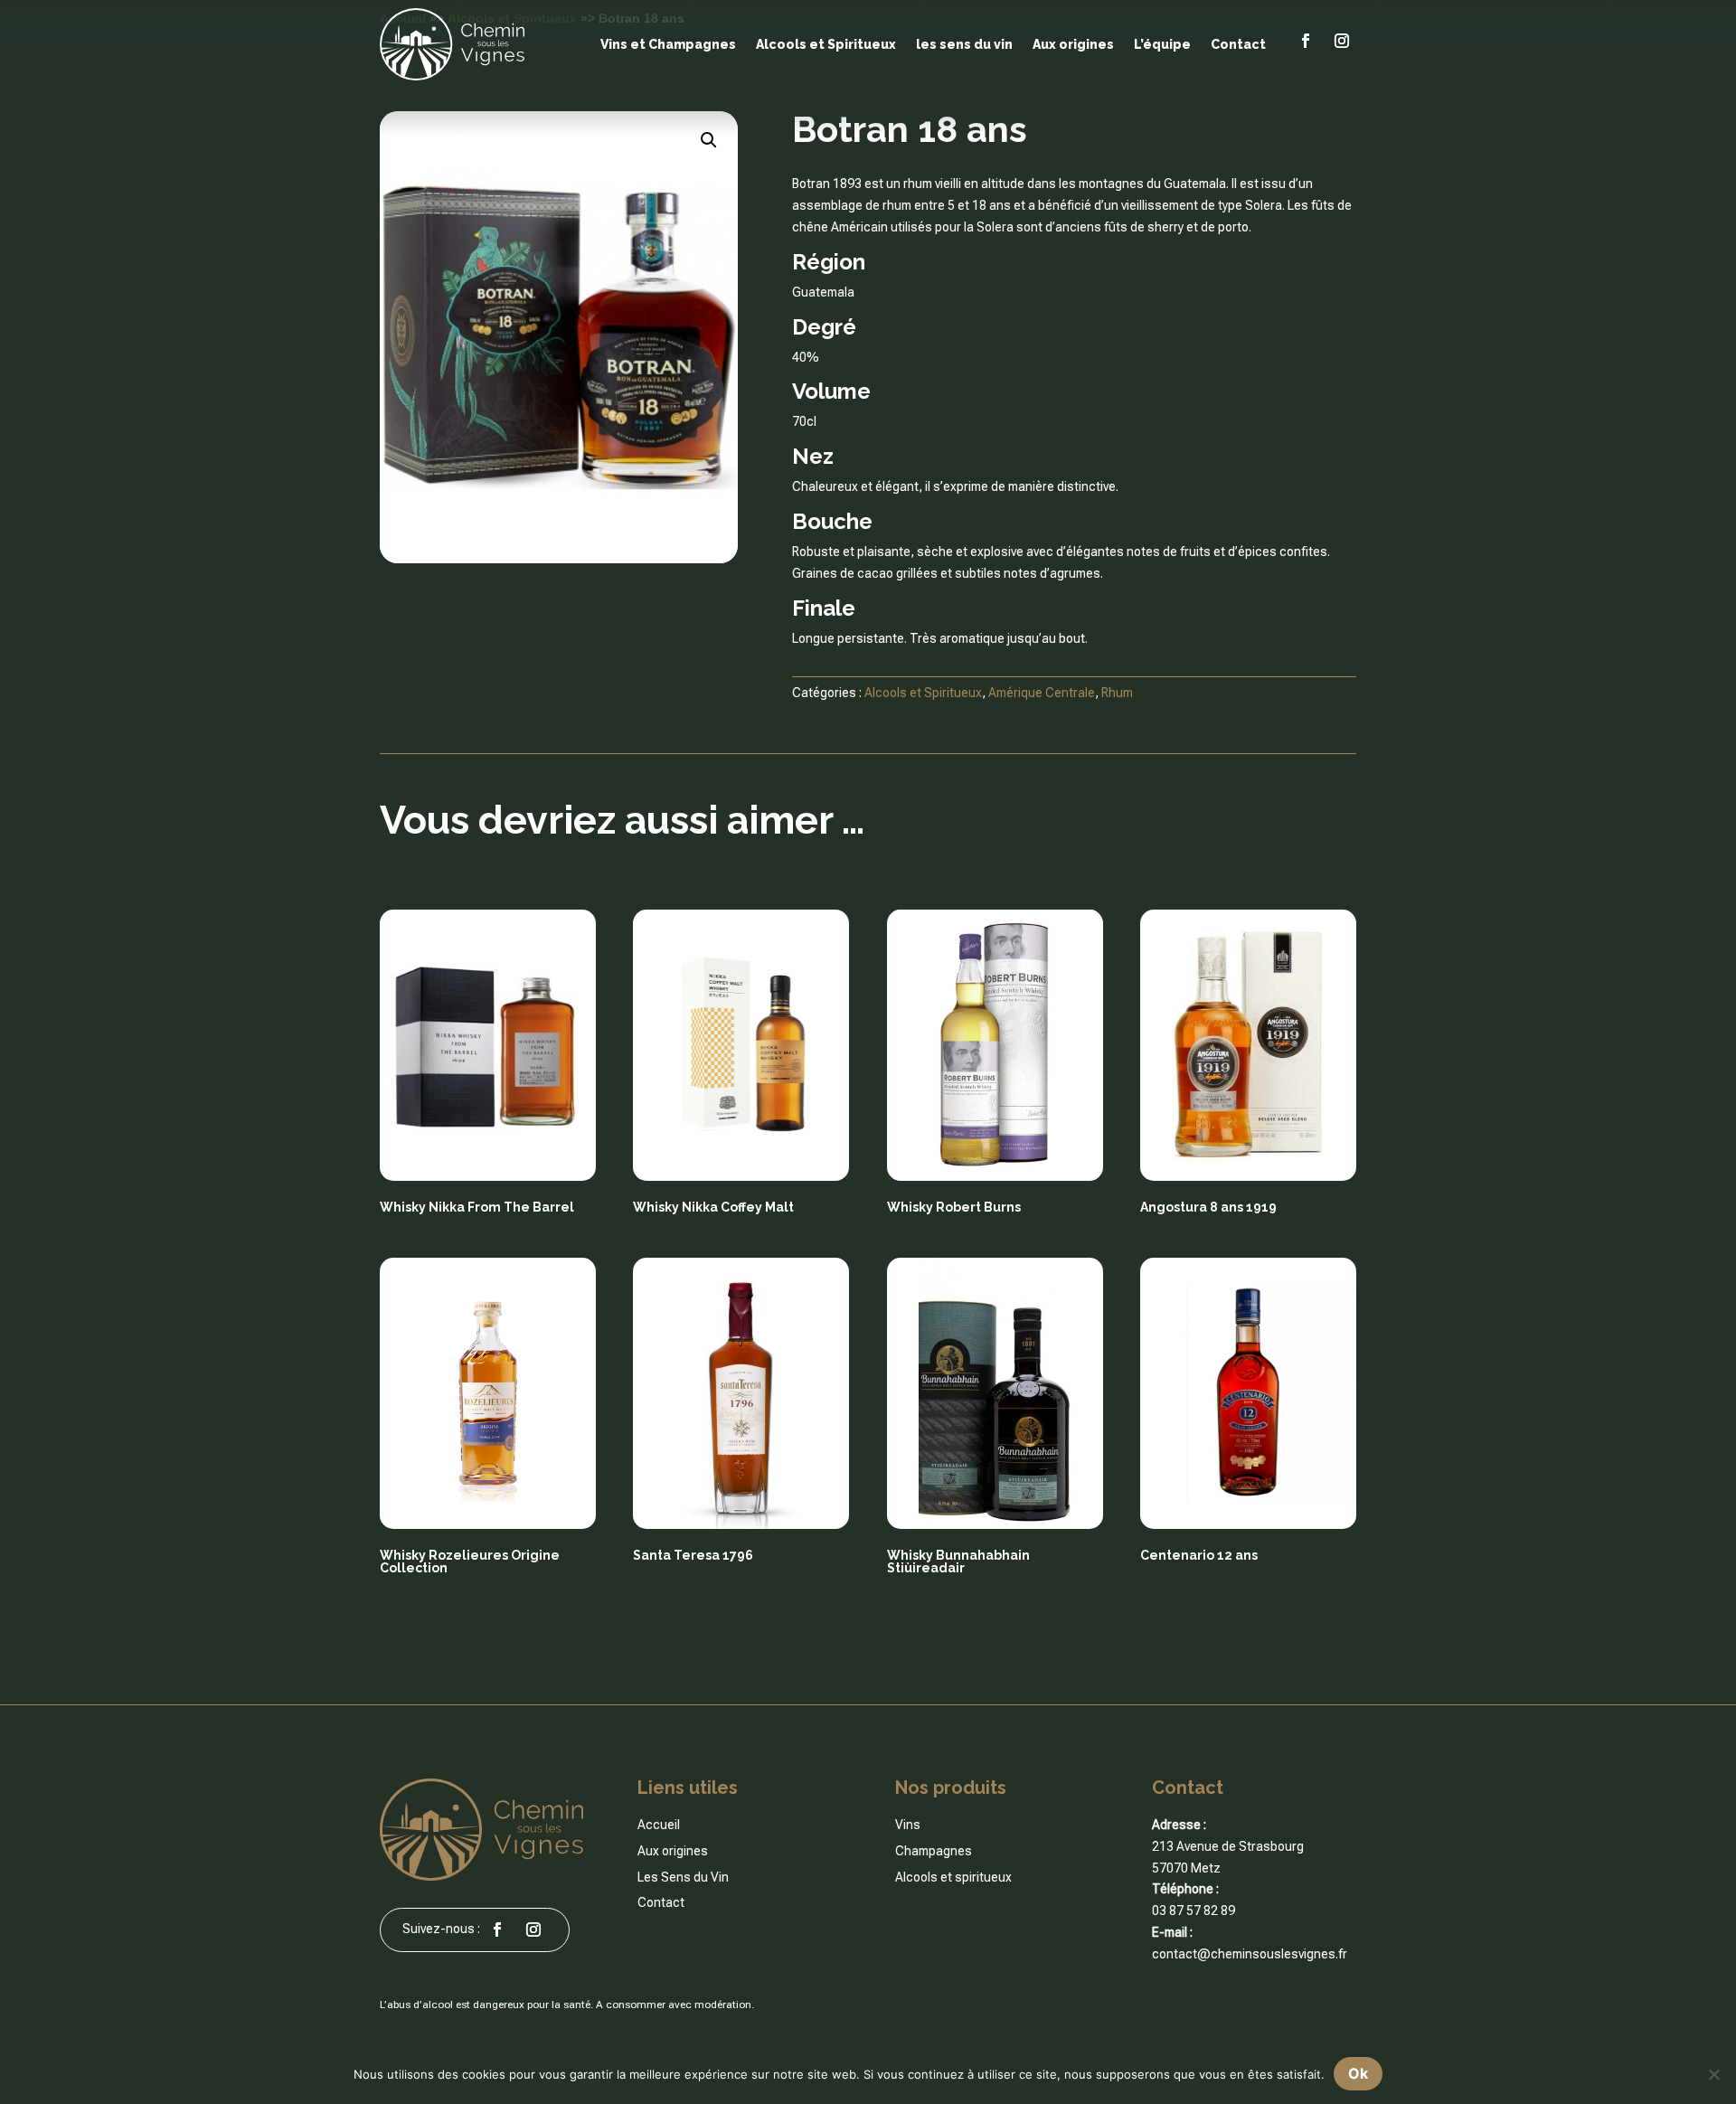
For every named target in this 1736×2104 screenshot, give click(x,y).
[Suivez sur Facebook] (1306, 41)
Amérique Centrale (1042, 693)
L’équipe (1162, 44)
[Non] (1713, 2074)
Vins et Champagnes (668, 44)
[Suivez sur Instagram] (1342, 41)
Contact (1238, 44)
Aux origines (1073, 44)
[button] (709, 140)
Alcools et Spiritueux (826, 44)
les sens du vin (964, 44)
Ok (1358, 2073)
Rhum (1117, 693)
